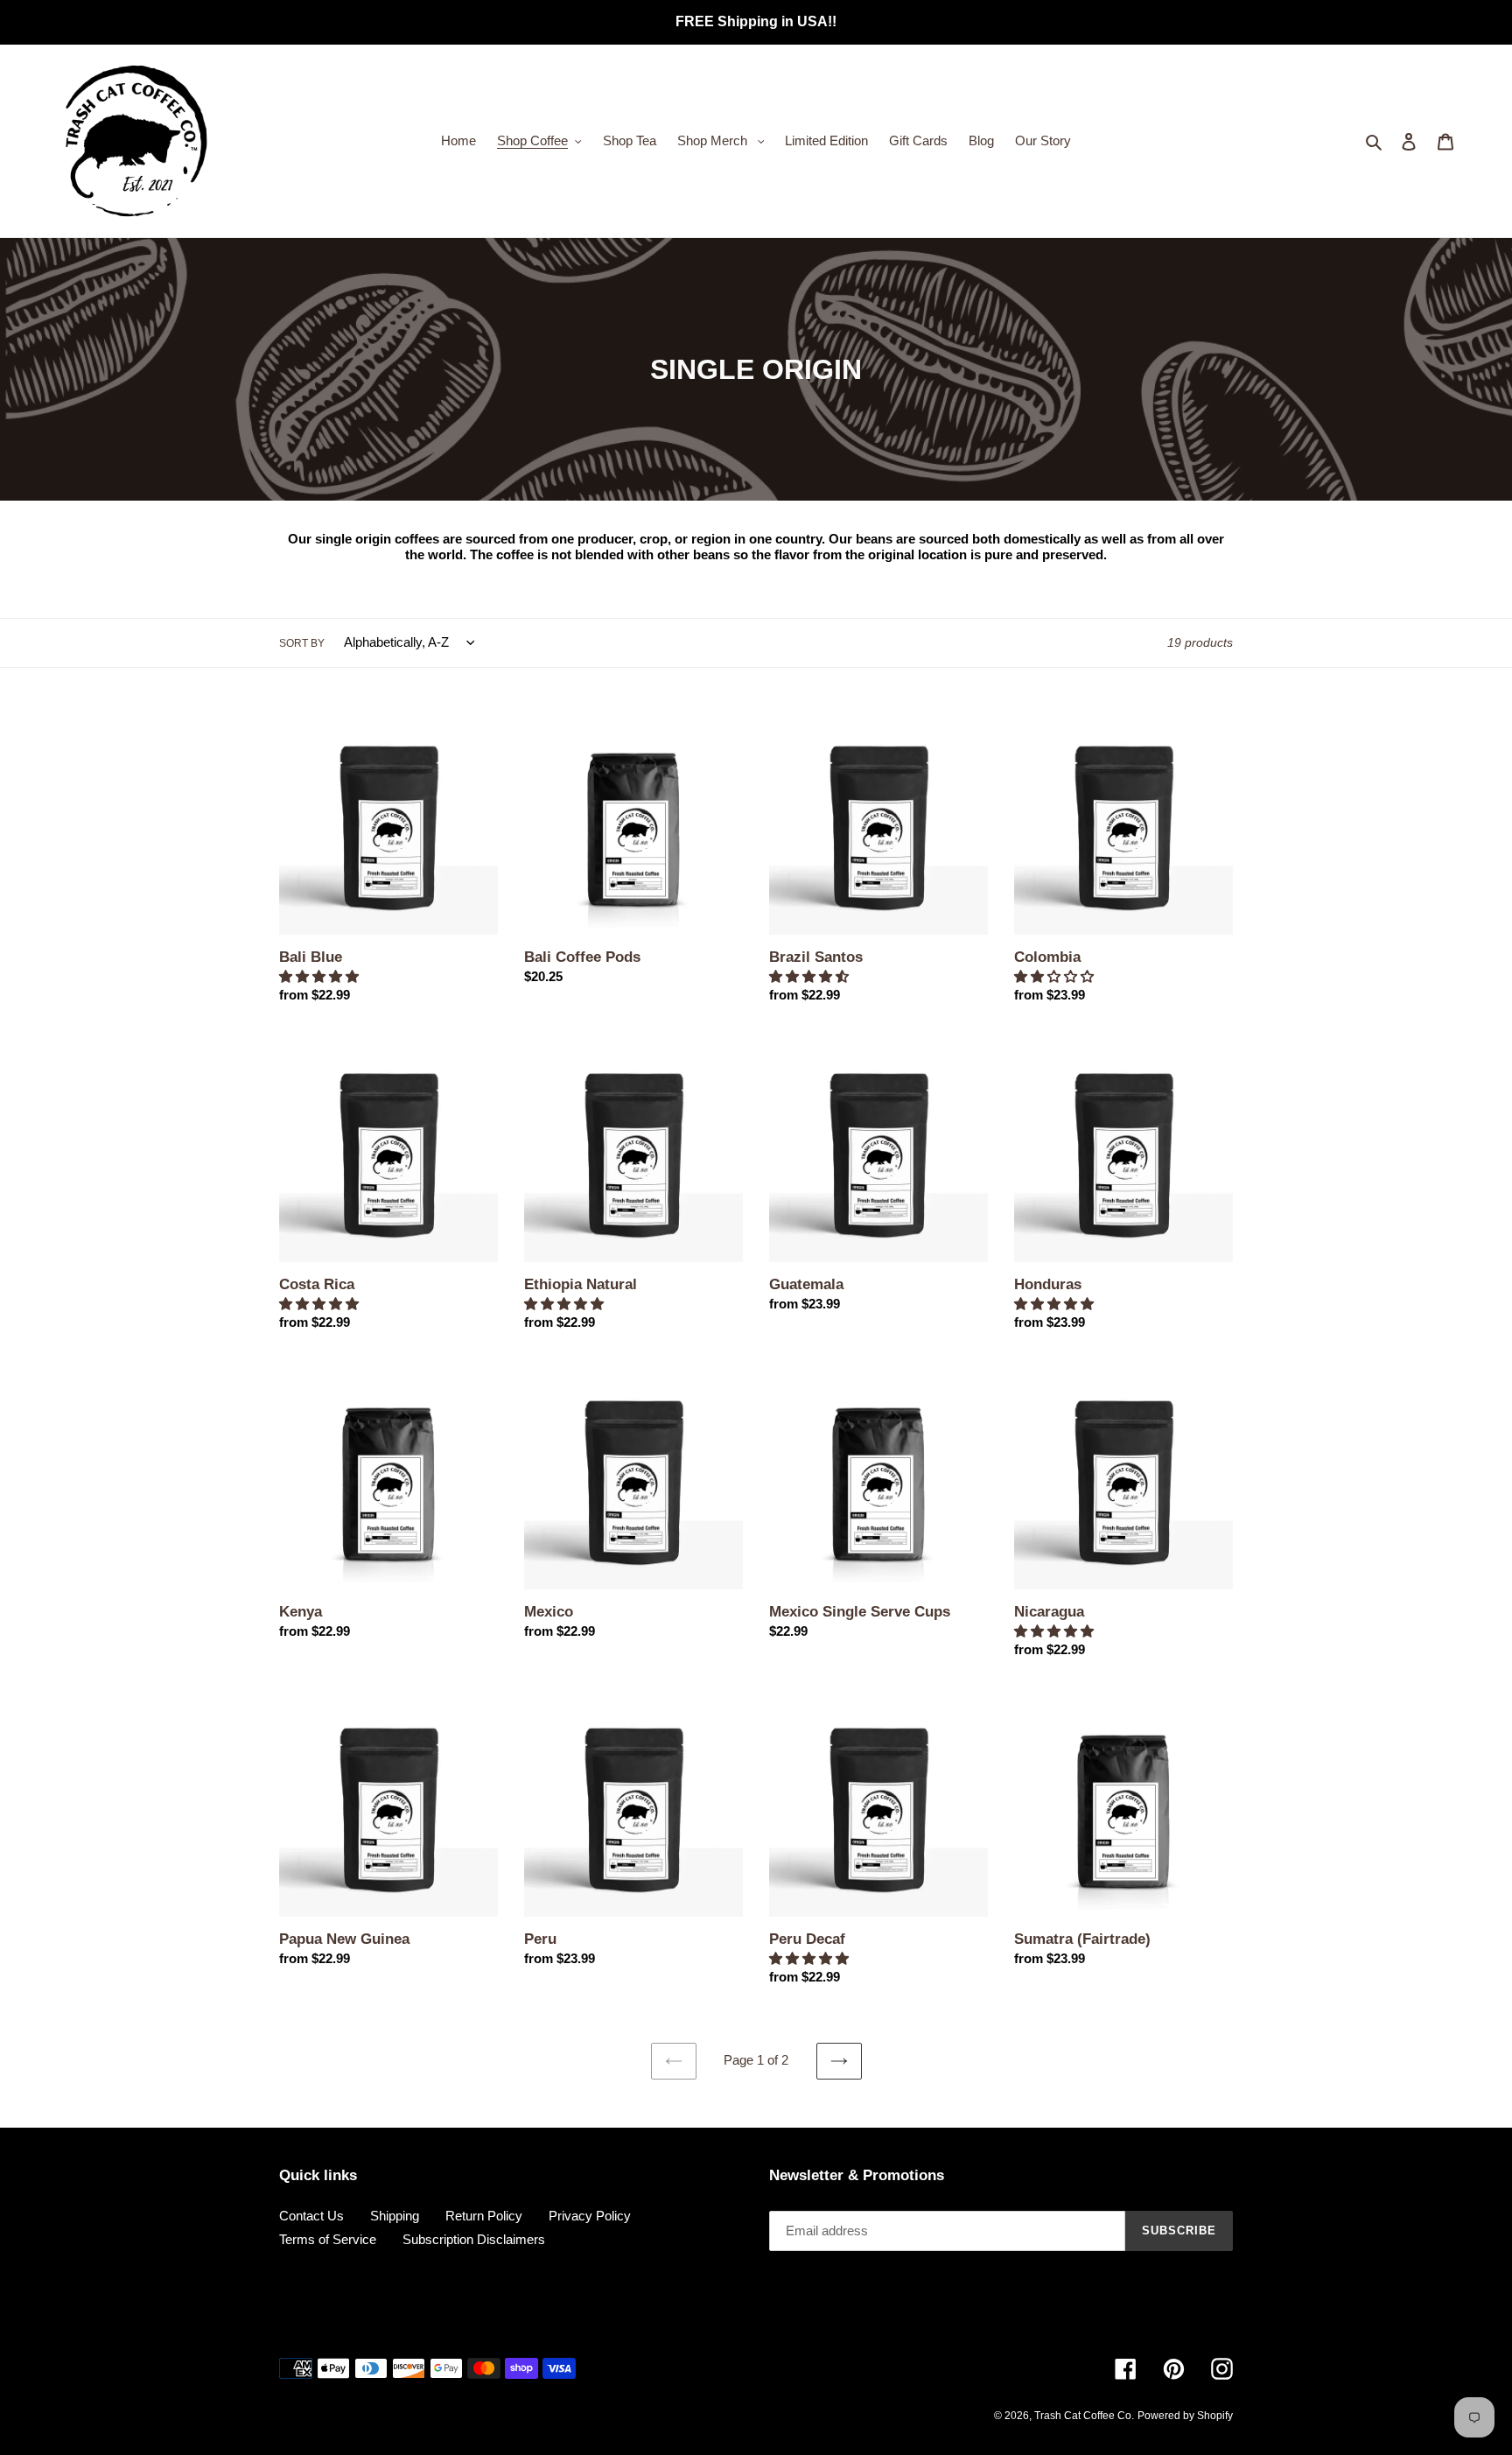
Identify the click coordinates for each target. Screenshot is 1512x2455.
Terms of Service (328, 2239)
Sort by (302, 643)
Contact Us (311, 2216)
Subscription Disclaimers (474, 2239)
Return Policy (484, 2216)
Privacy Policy (590, 2216)
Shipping (395, 2216)
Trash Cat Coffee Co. (1084, 2416)
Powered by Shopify (1185, 2416)
